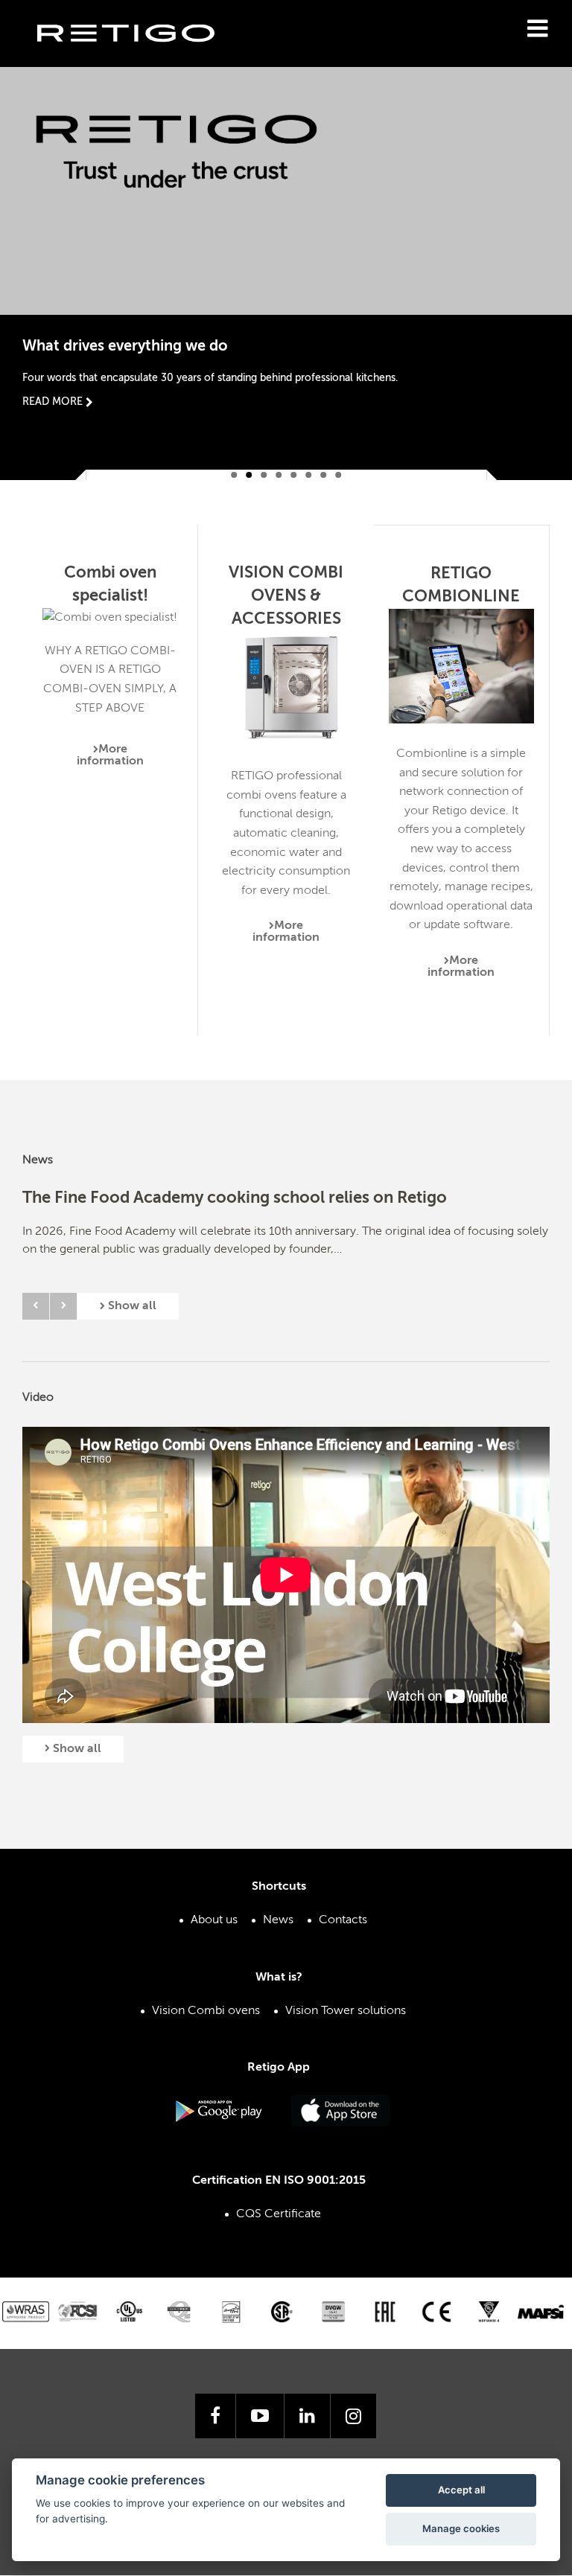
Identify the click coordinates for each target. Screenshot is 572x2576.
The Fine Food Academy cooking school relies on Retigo (235, 1198)
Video (38, 1398)
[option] (286, 254)
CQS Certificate (279, 2214)
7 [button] (323, 475)
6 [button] (308, 475)
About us (214, 1920)
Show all (131, 1306)
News (38, 1160)
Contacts (343, 1920)
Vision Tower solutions (346, 2011)
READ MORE (54, 402)
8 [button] (338, 475)
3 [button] (264, 475)
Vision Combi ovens (206, 2011)
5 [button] (293, 475)
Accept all (461, 2490)
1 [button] (234, 475)
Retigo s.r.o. (138, 56)
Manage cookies (461, 2528)
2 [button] (249, 475)
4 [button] (279, 475)
